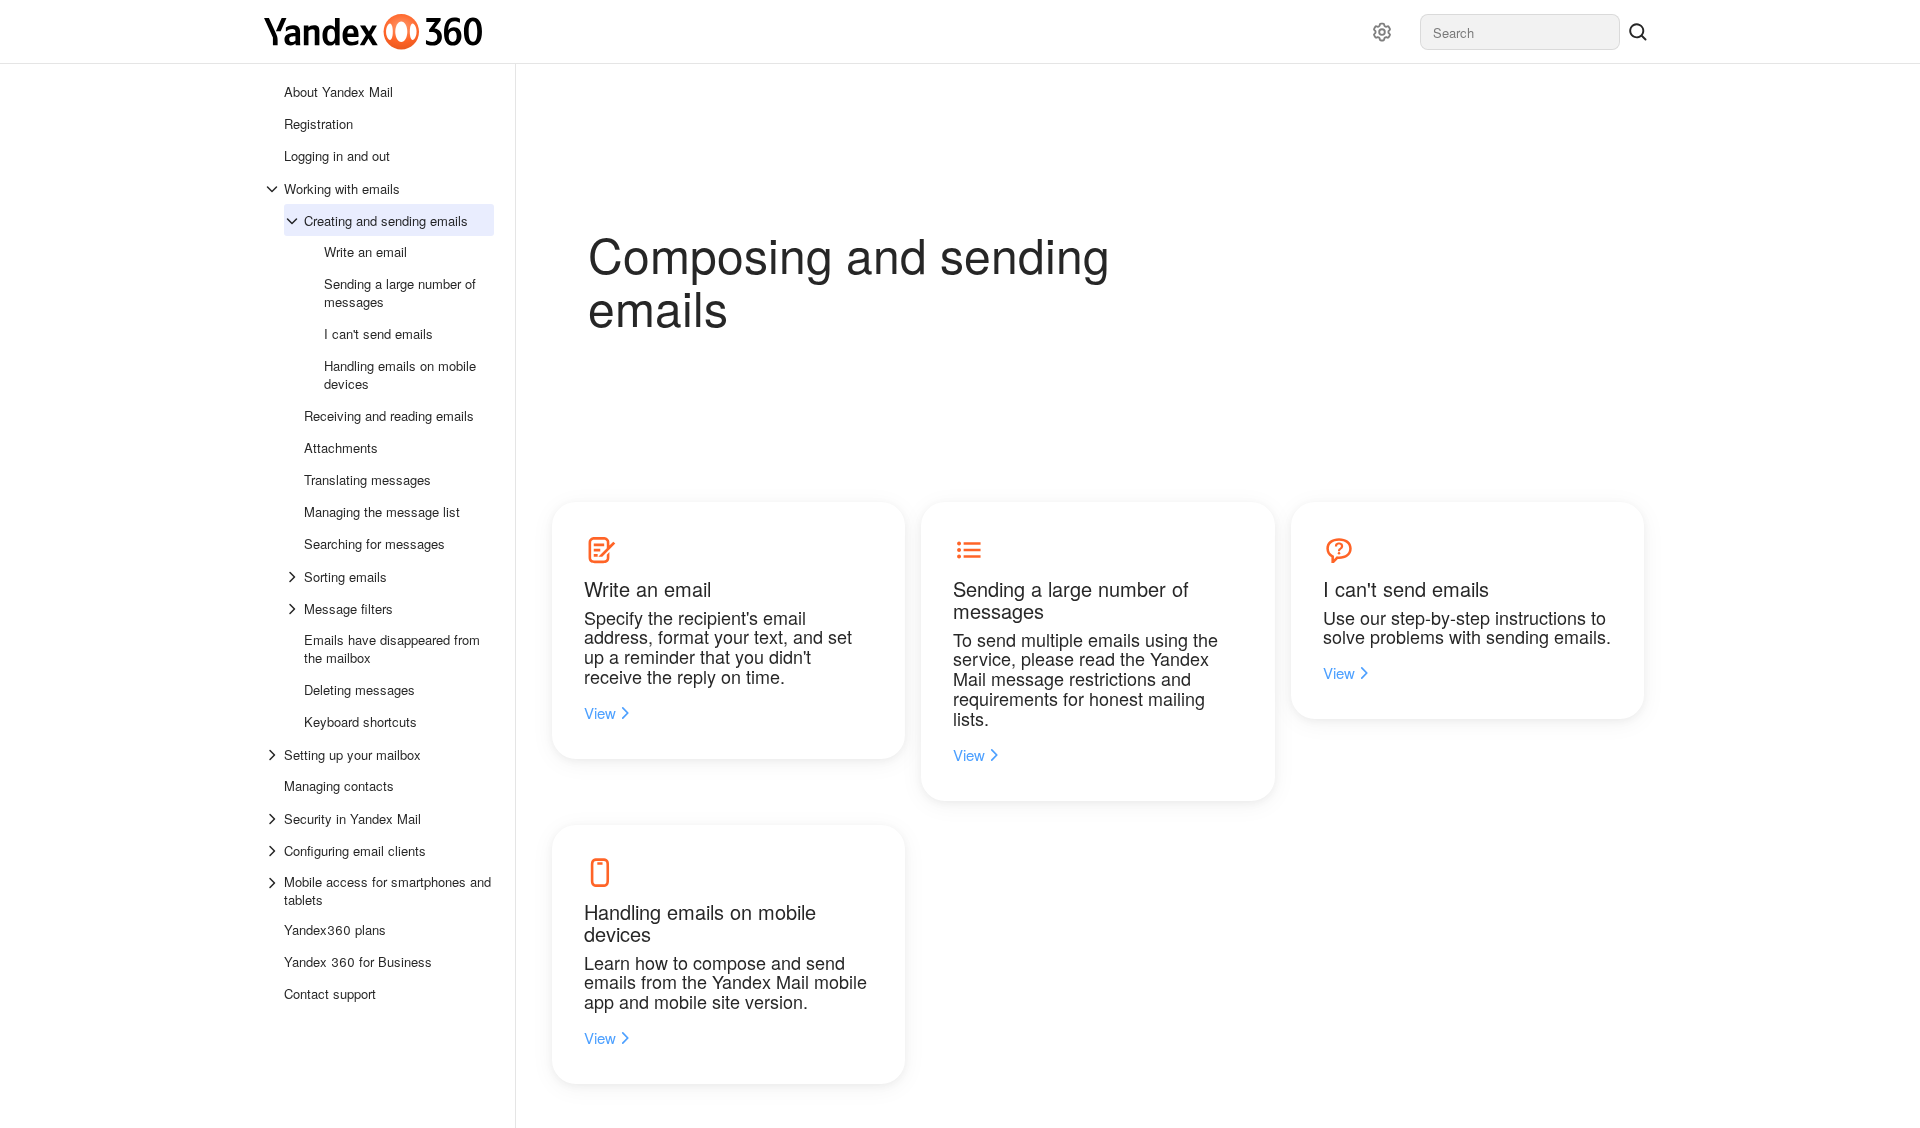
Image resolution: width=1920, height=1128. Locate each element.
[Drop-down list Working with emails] (274, 189)
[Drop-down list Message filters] (294, 609)
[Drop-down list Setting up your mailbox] (274, 755)
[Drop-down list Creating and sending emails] (294, 221)
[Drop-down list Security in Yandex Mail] (274, 819)
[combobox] (1520, 32)
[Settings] (1382, 32)
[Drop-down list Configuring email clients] (274, 851)
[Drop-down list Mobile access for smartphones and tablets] (274, 891)
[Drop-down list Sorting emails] (294, 577)
